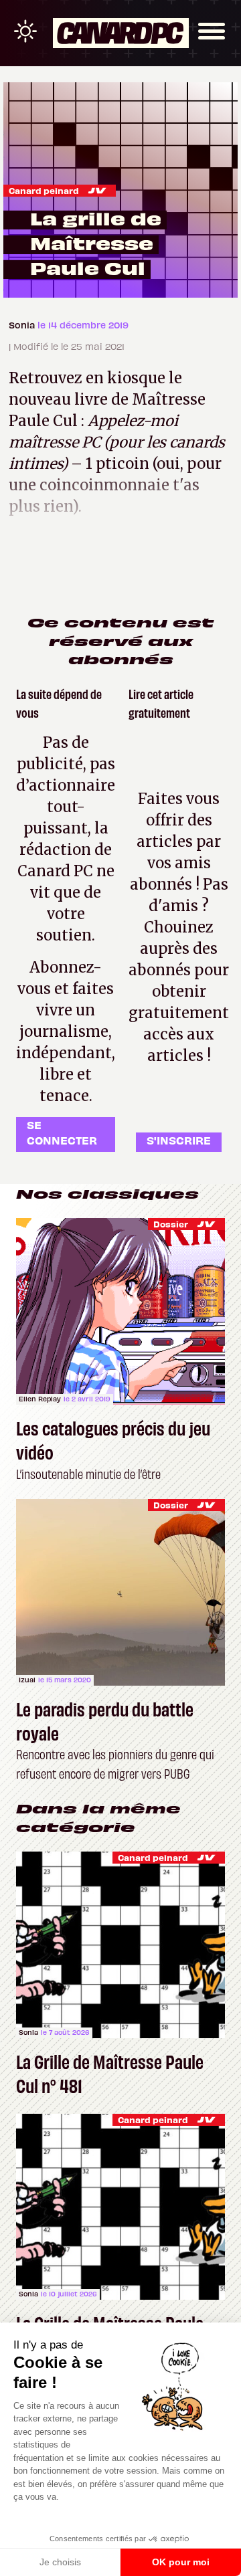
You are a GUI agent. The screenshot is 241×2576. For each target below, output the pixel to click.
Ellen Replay (40, 1399)
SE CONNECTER (62, 1132)
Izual (27, 1680)
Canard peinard (44, 190)
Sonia (23, 325)
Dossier (171, 1224)
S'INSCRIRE (179, 1140)
